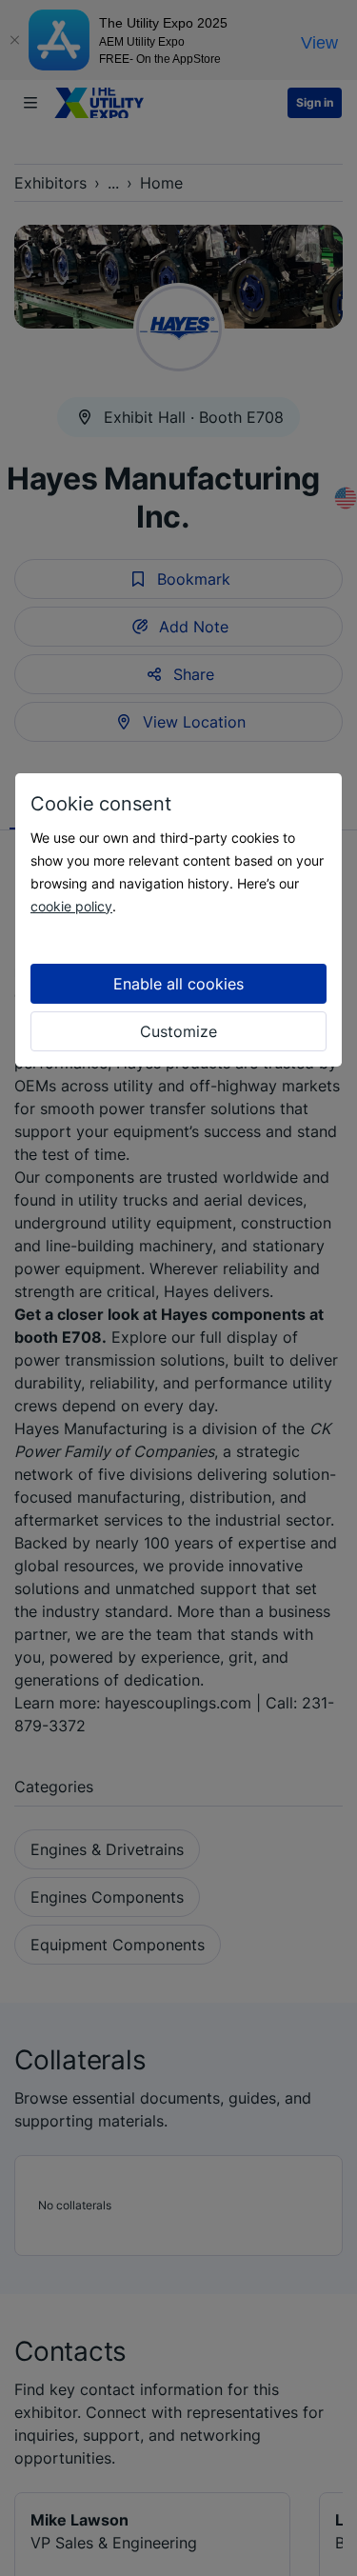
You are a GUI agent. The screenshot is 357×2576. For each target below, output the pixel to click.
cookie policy (71, 906)
